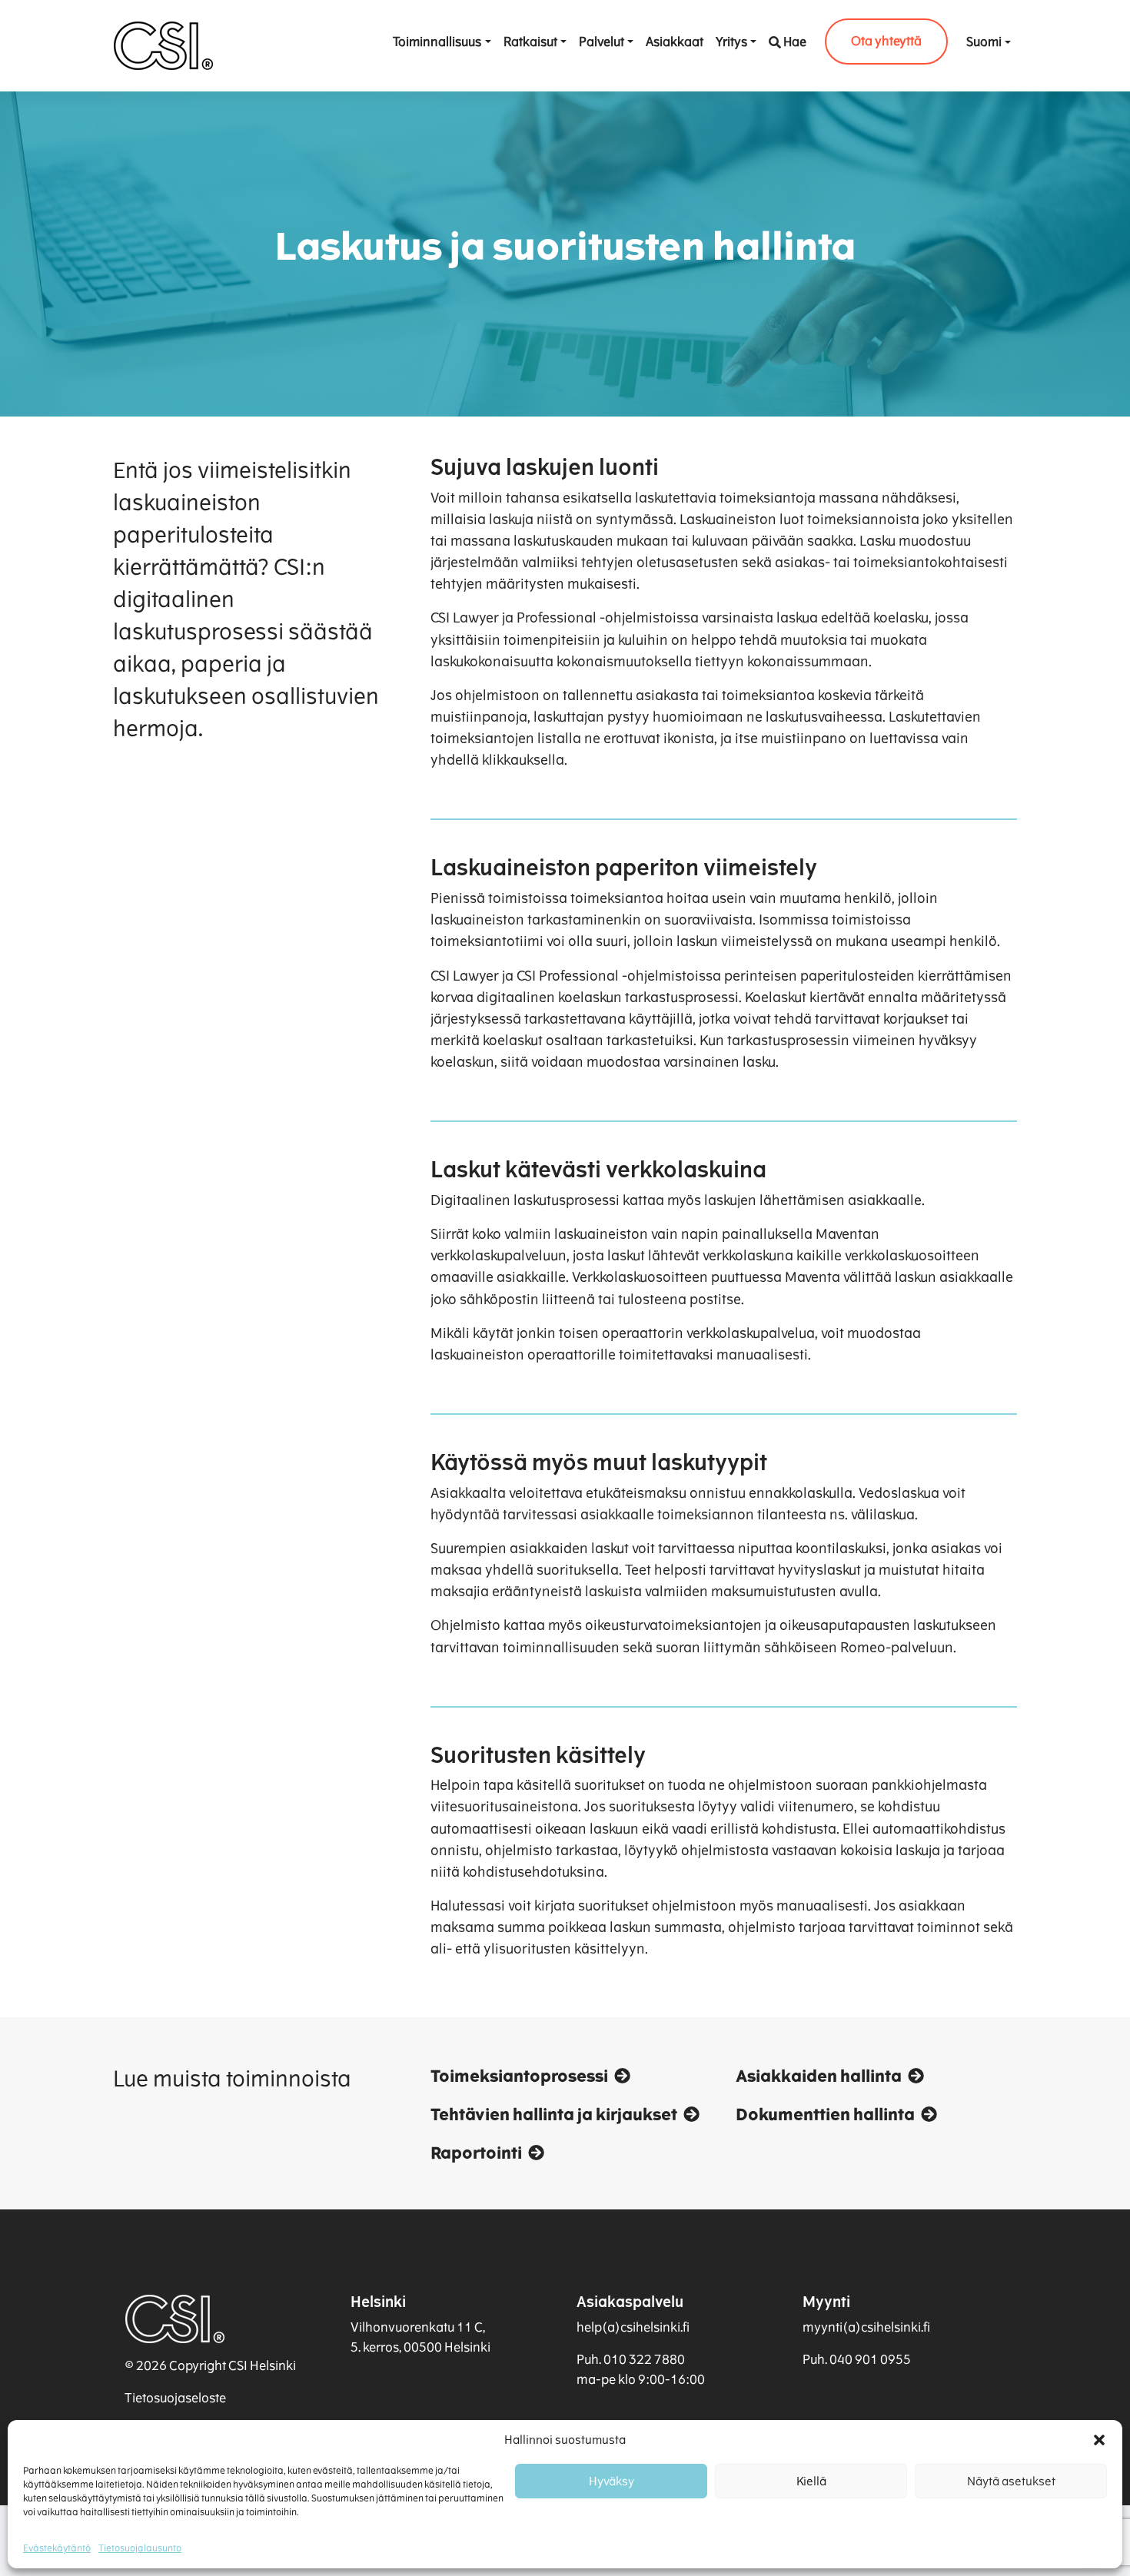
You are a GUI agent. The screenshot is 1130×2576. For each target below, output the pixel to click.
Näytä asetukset (1011, 2481)
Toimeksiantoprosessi (519, 2076)
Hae (795, 42)
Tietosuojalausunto (140, 2548)
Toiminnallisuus (437, 42)
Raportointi (476, 2153)
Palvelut (602, 42)
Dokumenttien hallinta (825, 2115)
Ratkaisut (530, 42)
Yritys (731, 42)
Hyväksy (612, 2481)
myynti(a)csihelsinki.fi (866, 2327)
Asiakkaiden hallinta (819, 2076)
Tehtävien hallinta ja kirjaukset (554, 2115)
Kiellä (811, 2481)
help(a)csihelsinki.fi (633, 2327)
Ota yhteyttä (886, 41)
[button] (1099, 2440)
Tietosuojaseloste (175, 2398)
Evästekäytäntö (57, 2548)
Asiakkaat (675, 42)
